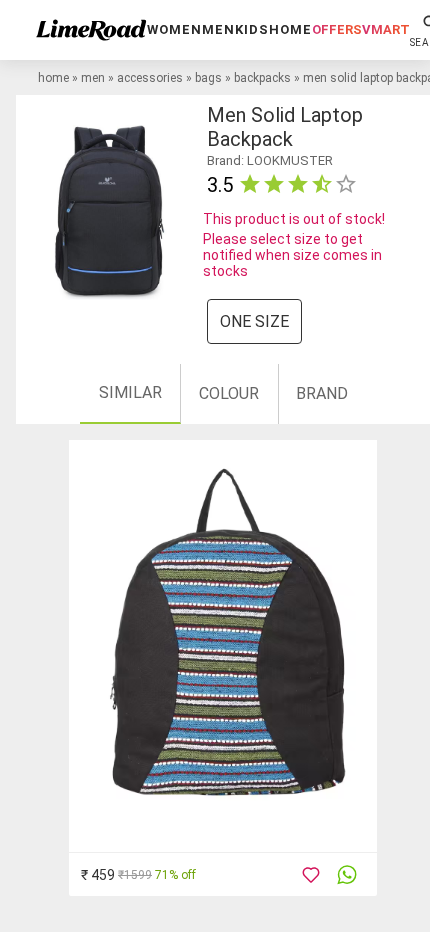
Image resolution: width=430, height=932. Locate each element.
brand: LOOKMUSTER (270, 160)
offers (337, 29)
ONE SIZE (254, 321)
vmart (386, 29)
